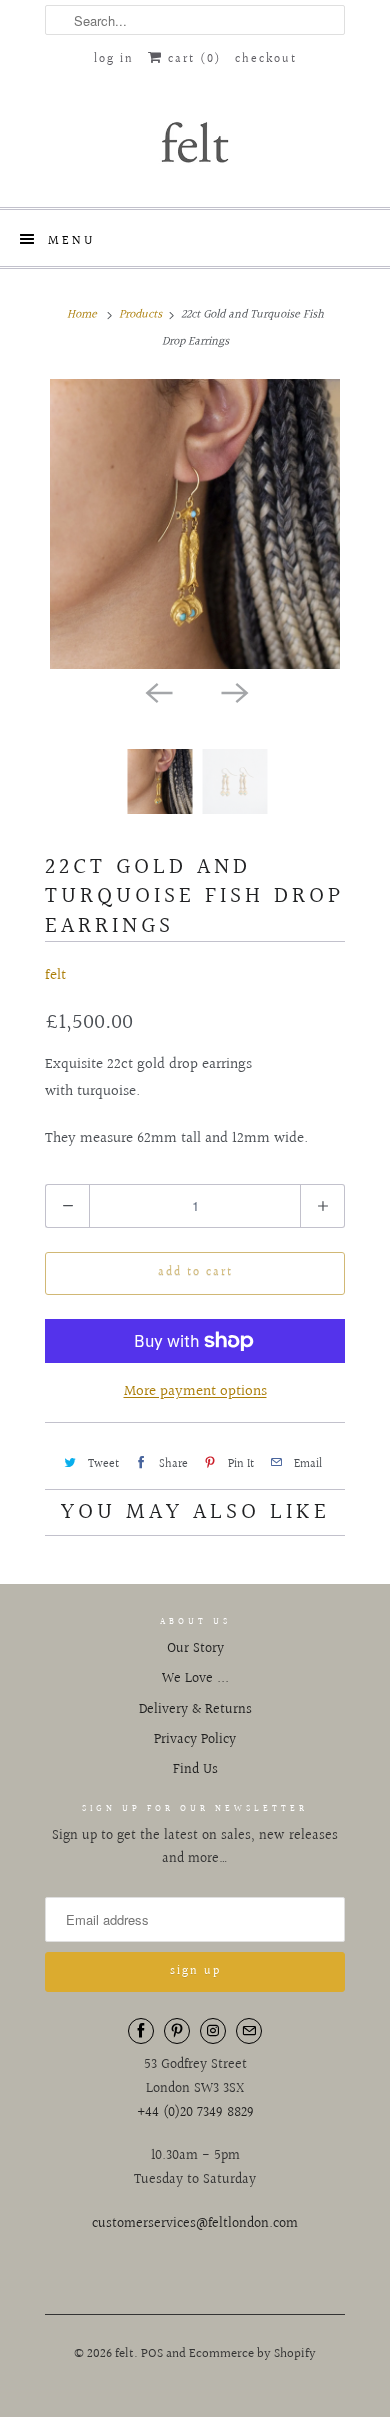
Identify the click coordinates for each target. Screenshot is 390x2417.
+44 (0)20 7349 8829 (195, 2113)
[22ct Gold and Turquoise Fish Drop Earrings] (195, 524)
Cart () (192, 59)
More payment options (195, 1391)
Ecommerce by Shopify (252, 2354)
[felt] (195, 141)
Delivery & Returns (195, 1710)
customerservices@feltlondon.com (195, 2224)
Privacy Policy (195, 1740)
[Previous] (157, 691)
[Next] (233, 691)
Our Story (195, 1649)
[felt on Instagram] (213, 2031)
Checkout (266, 59)
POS (152, 2354)
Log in (114, 59)
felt (55, 975)
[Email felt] (249, 2031)
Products (140, 314)
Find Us (195, 1770)
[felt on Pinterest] (177, 2031)
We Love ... (195, 1679)
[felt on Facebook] (141, 2031)
